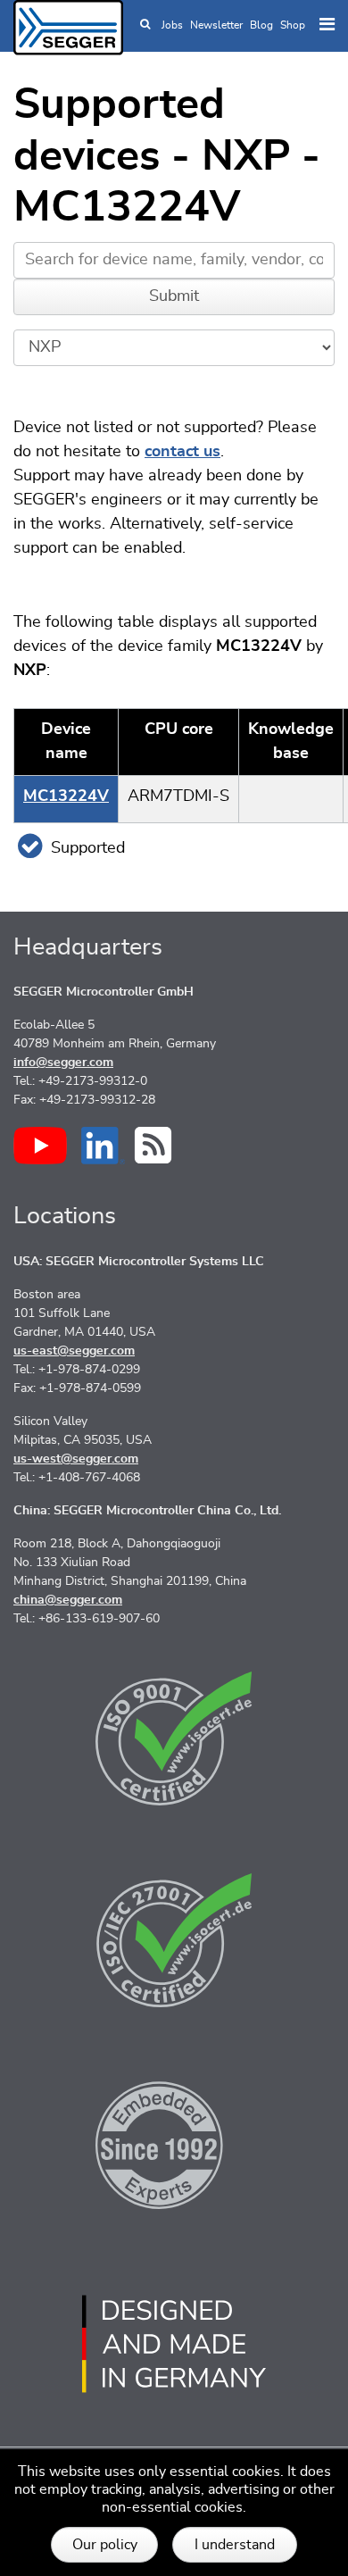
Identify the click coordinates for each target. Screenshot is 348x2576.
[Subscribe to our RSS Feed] (153, 1145)
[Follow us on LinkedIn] (103, 1146)
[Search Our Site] (145, 25)
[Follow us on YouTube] (40, 1146)
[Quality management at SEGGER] (174, 1738)
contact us (182, 452)
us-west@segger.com (76, 1459)
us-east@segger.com (74, 1351)
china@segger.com (68, 1600)
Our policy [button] (105, 2545)
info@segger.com (63, 1063)
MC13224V (66, 796)
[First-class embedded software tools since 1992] (174, 2142)
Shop (293, 25)
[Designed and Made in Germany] (174, 2344)
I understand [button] (235, 2545)
